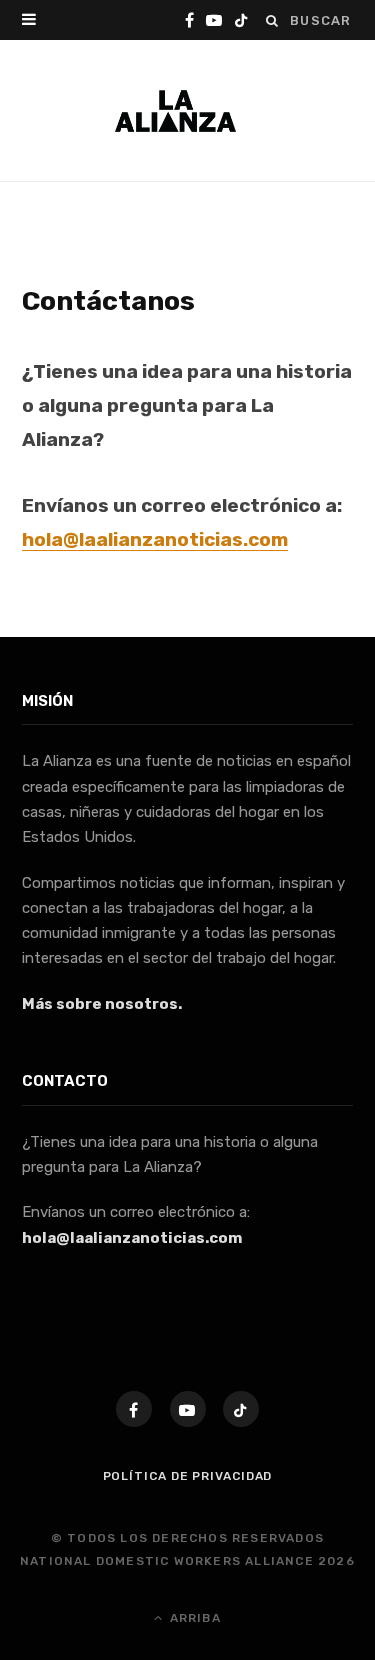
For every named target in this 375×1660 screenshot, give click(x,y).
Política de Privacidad (188, 1476)
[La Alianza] (176, 111)
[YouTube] (188, 1409)
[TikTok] (241, 1409)
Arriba (192, 1618)
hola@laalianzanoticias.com (132, 1238)
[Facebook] (134, 1409)
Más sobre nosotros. (102, 1004)
